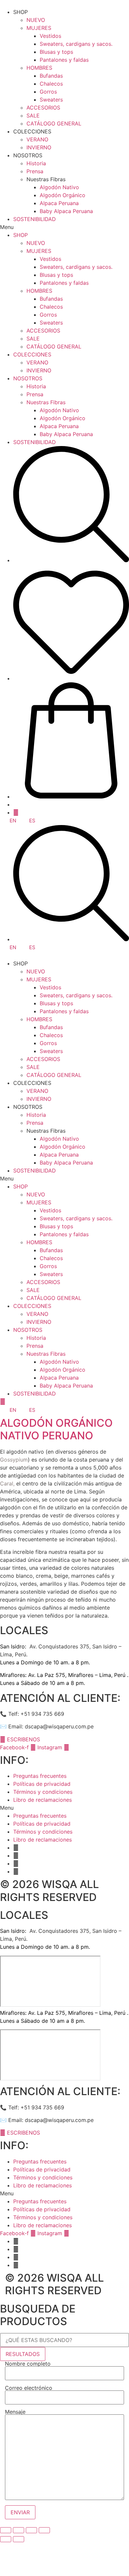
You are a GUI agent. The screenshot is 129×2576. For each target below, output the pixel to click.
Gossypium (14, 1460)
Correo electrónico (29, 2388)
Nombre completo (28, 2364)
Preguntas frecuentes (40, 1776)
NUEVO (36, 20)
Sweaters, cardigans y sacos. (76, 44)
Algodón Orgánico (63, 195)
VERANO (37, 139)
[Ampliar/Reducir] (44, 2530)
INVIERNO (39, 147)
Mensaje (15, 2412)
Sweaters (51, 100)
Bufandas (51, 76)
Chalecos (51, 84)
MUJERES (39, 28)
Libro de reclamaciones (43, 1800)
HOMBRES (39, 68)
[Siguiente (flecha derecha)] (19, 2539)
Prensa (35, 171)
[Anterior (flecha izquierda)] (6, 2539)
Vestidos (50, 36)
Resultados (23, 2354)
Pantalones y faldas (64, 60)
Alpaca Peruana (59, 203)
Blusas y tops (56, 52)
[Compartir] (19, 2530)
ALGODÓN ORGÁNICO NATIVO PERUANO (56, 1429)
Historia (36, 163)
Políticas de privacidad (42, 1784)
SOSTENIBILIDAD (35, 219)
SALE (33, 115)
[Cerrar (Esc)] (6, 2530)
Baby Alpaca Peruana (66, 211)
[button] (64, 227)
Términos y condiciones (43, 1792)
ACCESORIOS (43, 108)
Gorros (48, 92)
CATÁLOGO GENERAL (54, 123)
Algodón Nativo (59, 187)
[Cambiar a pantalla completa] (31, 2530)
